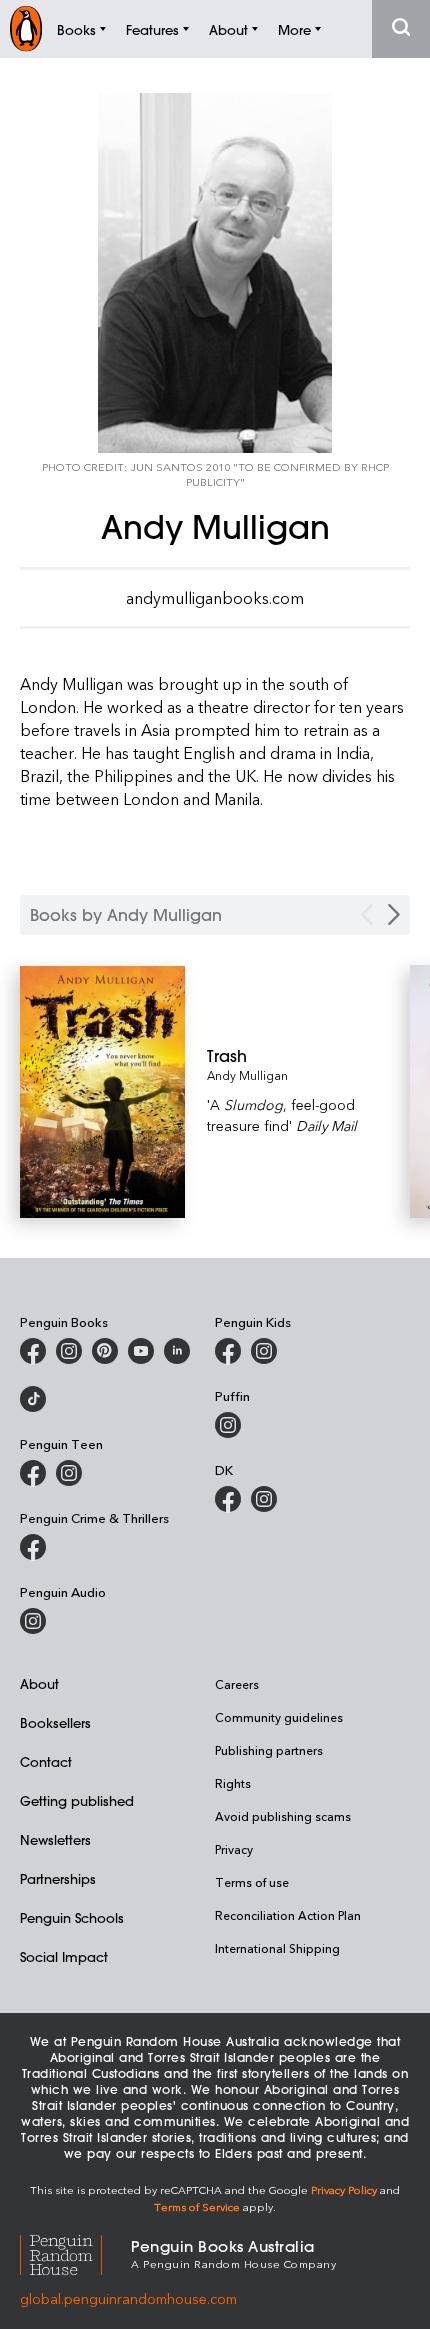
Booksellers (55, 1722)
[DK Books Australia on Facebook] (228, 1499)
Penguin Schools (72, 1917)
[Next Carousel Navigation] (394, 914)
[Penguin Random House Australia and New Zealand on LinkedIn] (177, 1351)
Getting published (77, 1800)
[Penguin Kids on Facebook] (228, 1351)
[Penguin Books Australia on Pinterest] (105, 1351)
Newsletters (55, 1839)
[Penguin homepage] (26, 28)
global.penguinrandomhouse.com (128, 2298)
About (39, 1683)
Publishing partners (269, 1750)
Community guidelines (279, 1717)
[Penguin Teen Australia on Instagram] (69, 1473)
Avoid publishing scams (283, 1816)
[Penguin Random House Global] (75, 2252)
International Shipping (277, 1948)
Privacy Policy (344, 2189)
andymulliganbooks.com (215, 598)
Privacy (234, 1849)
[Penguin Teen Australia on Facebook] (33, 1473)
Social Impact (64, 1956)
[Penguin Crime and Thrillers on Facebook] (33, 1547)
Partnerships (58, 1878)
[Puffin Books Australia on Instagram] (228, 1425)
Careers (237, 1684)
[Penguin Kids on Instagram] (264, 1351)
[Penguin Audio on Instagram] (33, 1621)
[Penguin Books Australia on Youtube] (141, 1351)
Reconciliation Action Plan (288, 1915)
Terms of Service (197, 2206)
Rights (233, 1783)
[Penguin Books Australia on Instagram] (69, 1351)
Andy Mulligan (247, 1075)
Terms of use (252, 1882)
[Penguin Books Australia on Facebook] (33, 1351)
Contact (46, 1761)
